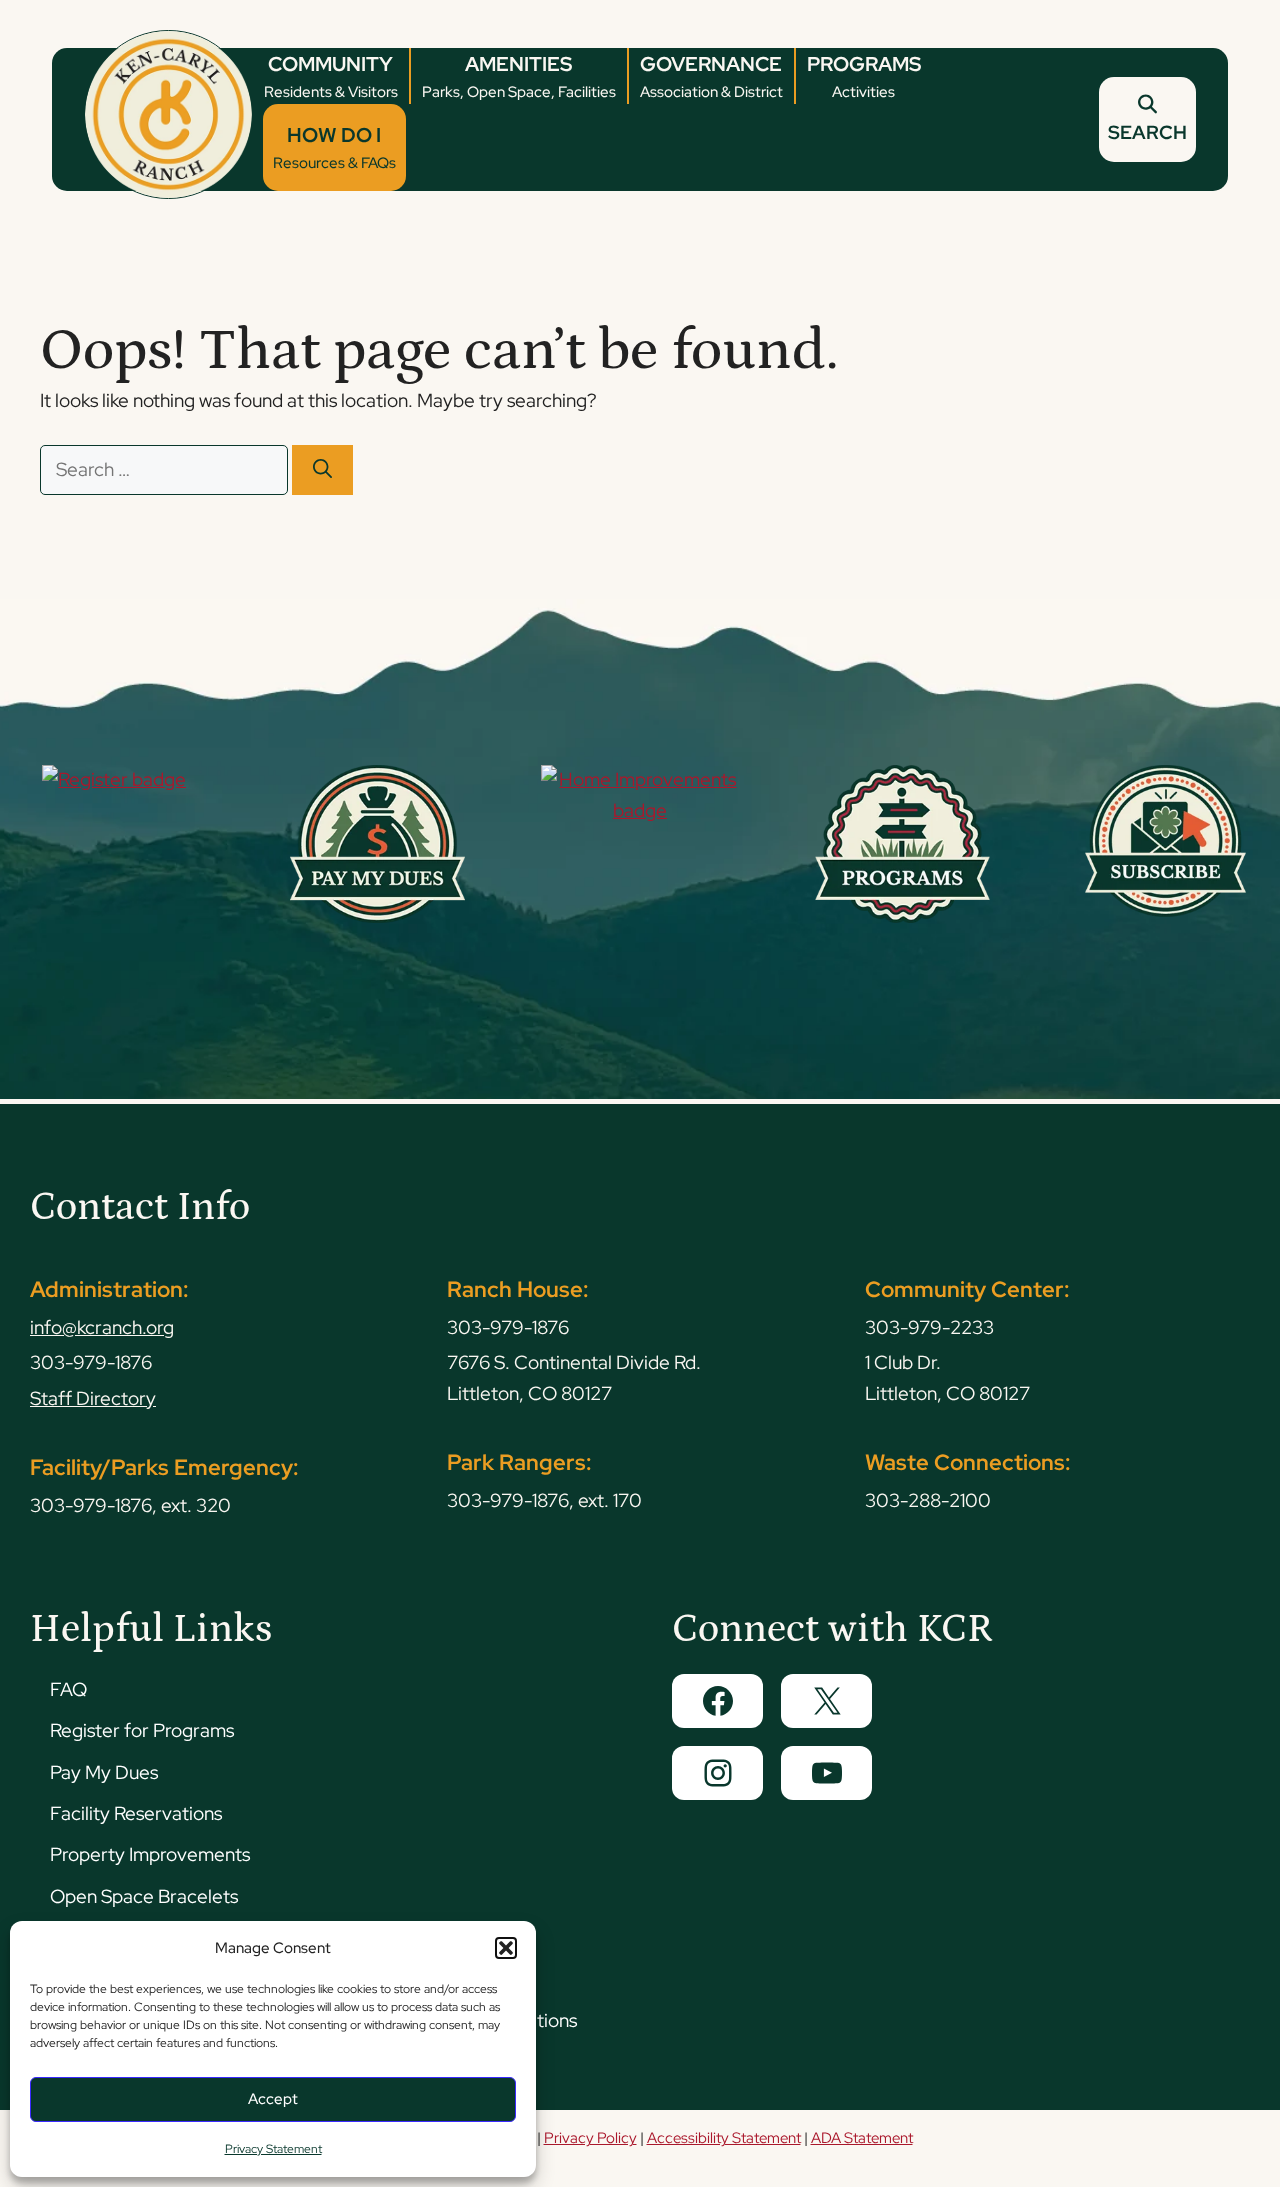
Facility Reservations (136, 1813)
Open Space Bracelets (144, 1896)
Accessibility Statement (724, 2138)
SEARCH (1147, 132)
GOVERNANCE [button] (711, 76)
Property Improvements (150, 1854)
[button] (506, 1948)
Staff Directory (93, 1398)
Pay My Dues (104, 1772)
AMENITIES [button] (519, 76)
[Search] (322, 470)
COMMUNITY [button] (331, 76)
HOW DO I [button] (334, 147)
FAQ (68, 1689)
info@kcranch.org (102, 1327)
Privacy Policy (590, 2138)
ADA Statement (862, 2138)
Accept (273, 2099)
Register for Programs (142, 1730)
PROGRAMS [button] (864, 76)
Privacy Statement (273, 2149)
